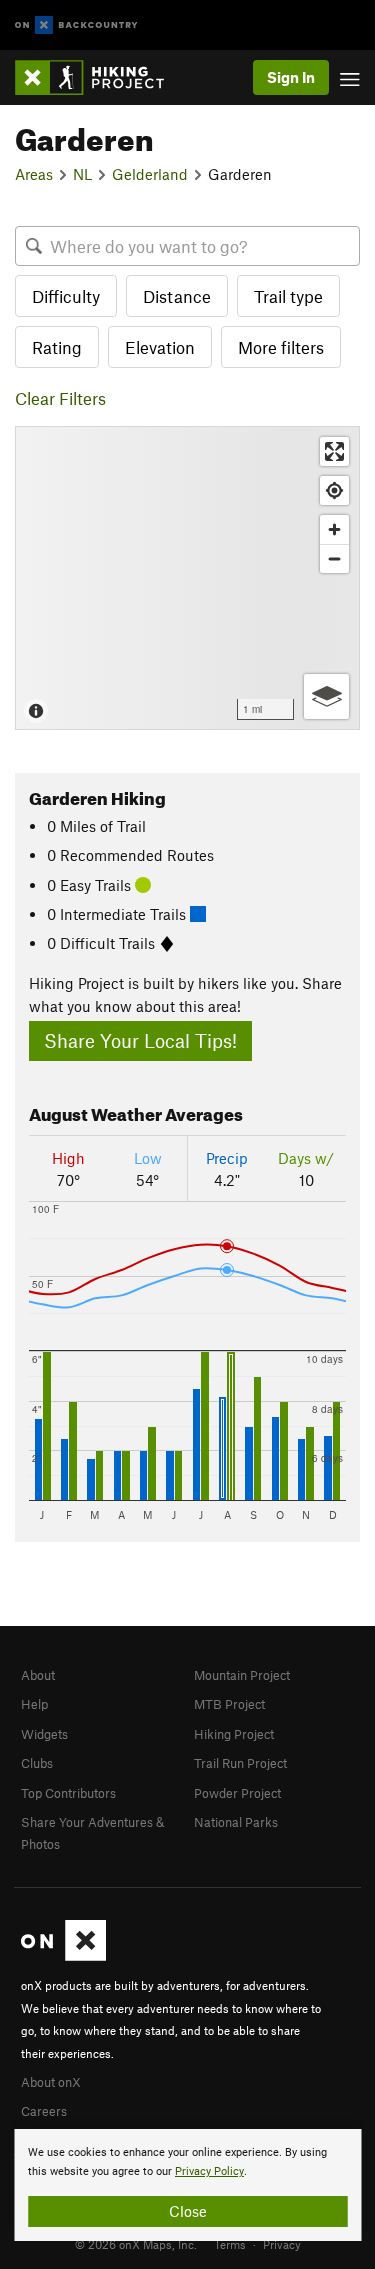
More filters (281, 347)
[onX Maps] (63, 1956)
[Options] (326, 696)
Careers (44, 2111)
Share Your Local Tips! (140, 1040)
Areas (34, 174)
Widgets (44, 1734)
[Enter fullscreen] (334, 451)
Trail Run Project (240, 1763)
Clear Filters (60, 398)
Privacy (282, 2244)
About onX (51, 2082)
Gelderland (150, 174)
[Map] (187, 578)
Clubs (37, 1763)
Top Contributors (68, 1793)
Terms (230, 2244)
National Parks (236, 1822)
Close (188, 2211)
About (38, 1675)
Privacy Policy (209, 2171)
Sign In (291, 77)
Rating (57, 347)
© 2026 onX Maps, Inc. (136, 2244)
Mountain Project (242, 1675)
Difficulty (66, 296)
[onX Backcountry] (76, 25)
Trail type (288, 296)
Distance (177, 296)
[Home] (99, 77)
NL (82, 174)
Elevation (160, 347)
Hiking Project (234, 1734)
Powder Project (237, 1793)
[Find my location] (334, 490)
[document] (187, 2185)
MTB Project (229, 1704)
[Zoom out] (334, 558)
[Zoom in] (334, 529)
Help (34, 1704)
